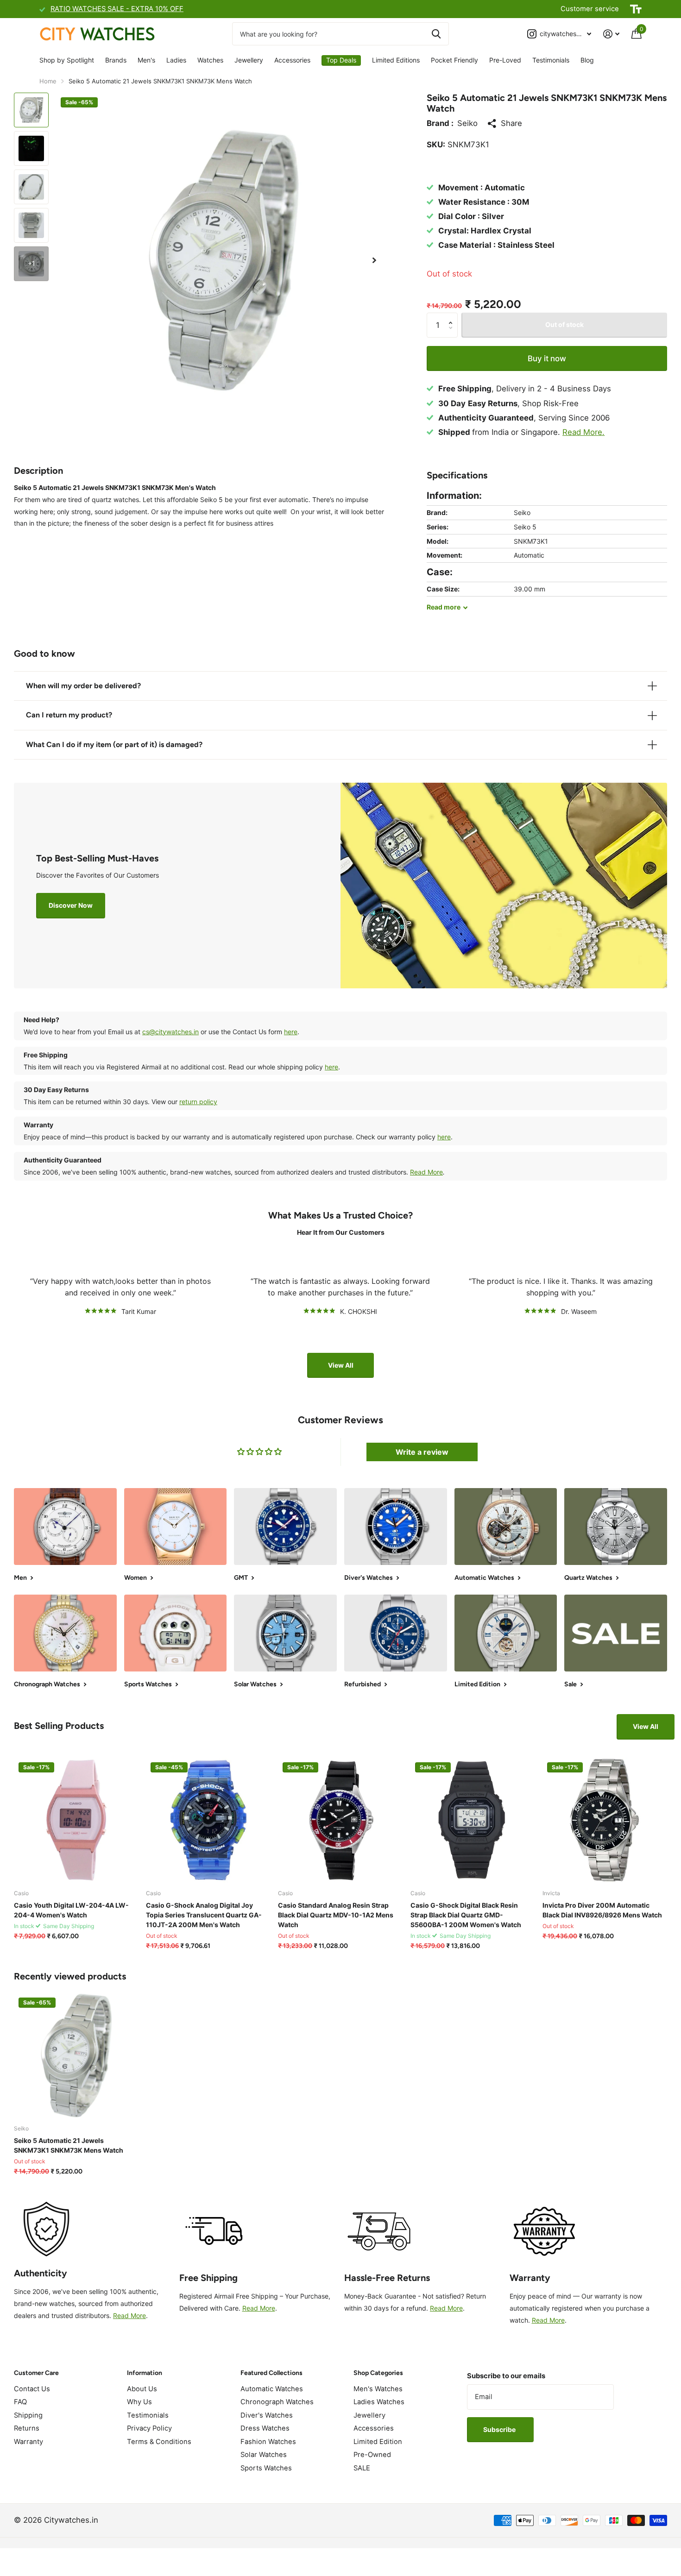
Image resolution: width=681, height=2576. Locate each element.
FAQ (20, 2402)
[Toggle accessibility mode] (636, 9)
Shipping (28, 2415)
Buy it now (547, 358)
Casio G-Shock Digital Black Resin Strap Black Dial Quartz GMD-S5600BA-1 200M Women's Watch (466, 1915)
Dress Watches (265, 2428)
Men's (146, 60)
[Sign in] (611, 34)
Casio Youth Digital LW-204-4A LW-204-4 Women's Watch (71, 1910)
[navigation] (31, 110)
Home (48, 81)
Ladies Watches (379, 2402)
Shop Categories (378, 2373)
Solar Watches (264, 2455)
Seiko (467, 123)
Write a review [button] (422, 1452)
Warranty (28, 2442)
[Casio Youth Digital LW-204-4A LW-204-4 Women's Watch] (76, 1820)
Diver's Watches (267, 2415)
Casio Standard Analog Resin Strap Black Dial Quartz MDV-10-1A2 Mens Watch (336, 1915)
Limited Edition (378, 2442)
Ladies (176, 60)
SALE (362, 2468)
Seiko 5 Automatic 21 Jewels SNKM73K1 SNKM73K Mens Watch (69, 2145)
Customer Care (36, 2373)
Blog (587, 60)
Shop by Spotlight (67, 60)
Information (145, 2373)
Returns (27, 2428)
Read (444, 607)
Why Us (139, 2402)
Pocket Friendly (454, 60)
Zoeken (436, 34)
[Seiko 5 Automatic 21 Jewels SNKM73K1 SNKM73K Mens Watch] (76, 2055)
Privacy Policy (149, 2428)
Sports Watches (266, 2468)
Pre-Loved (505, 60)
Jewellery (249, 60)
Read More (426, 1172)
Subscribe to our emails (506, 2376)
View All (341, 1365)
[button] (374, 261)
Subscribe (500, 2429)
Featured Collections (271, 2373)
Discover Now (71, 905)
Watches (210, 60)
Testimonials (551, 60)
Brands (116, 60)
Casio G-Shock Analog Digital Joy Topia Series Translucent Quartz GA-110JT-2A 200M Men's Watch (204, 1915)
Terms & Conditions (159, 2442)
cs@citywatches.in (170, 1032)
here (291, 1032)
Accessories (292, 60)
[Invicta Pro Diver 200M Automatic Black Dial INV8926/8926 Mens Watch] (605, 1820)
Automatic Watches (272, 2389)
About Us (142, 2389)
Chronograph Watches (277, 2402)
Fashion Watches (268, 2442)
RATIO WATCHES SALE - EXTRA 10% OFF (117, 9)
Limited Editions (396, 60)
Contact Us (32, 2389)
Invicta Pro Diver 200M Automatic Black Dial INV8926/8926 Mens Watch (602, 1910)
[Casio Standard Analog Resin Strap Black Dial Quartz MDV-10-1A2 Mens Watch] (340, 1820)
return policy (198, 1102)
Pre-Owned (372, 2455)
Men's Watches (378, 2389)
